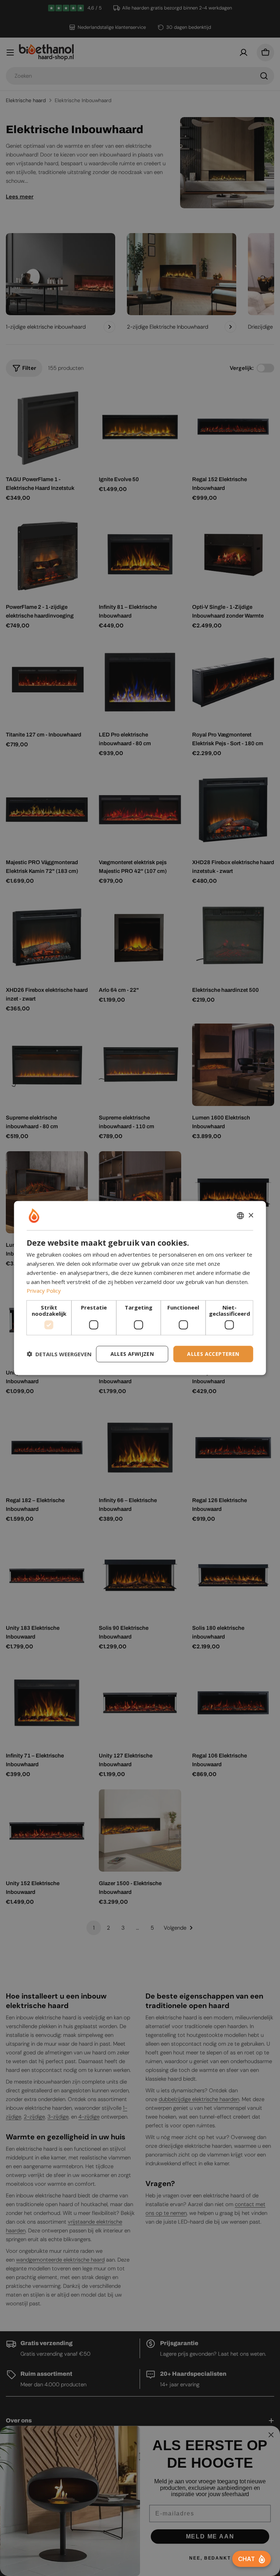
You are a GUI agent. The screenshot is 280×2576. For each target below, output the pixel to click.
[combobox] (241, 1216)
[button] (59, 1354)
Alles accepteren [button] (213, 1354)
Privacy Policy (44, 1291)
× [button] (251, 1215)
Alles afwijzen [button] (132, 1354)
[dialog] (140, 1288)
